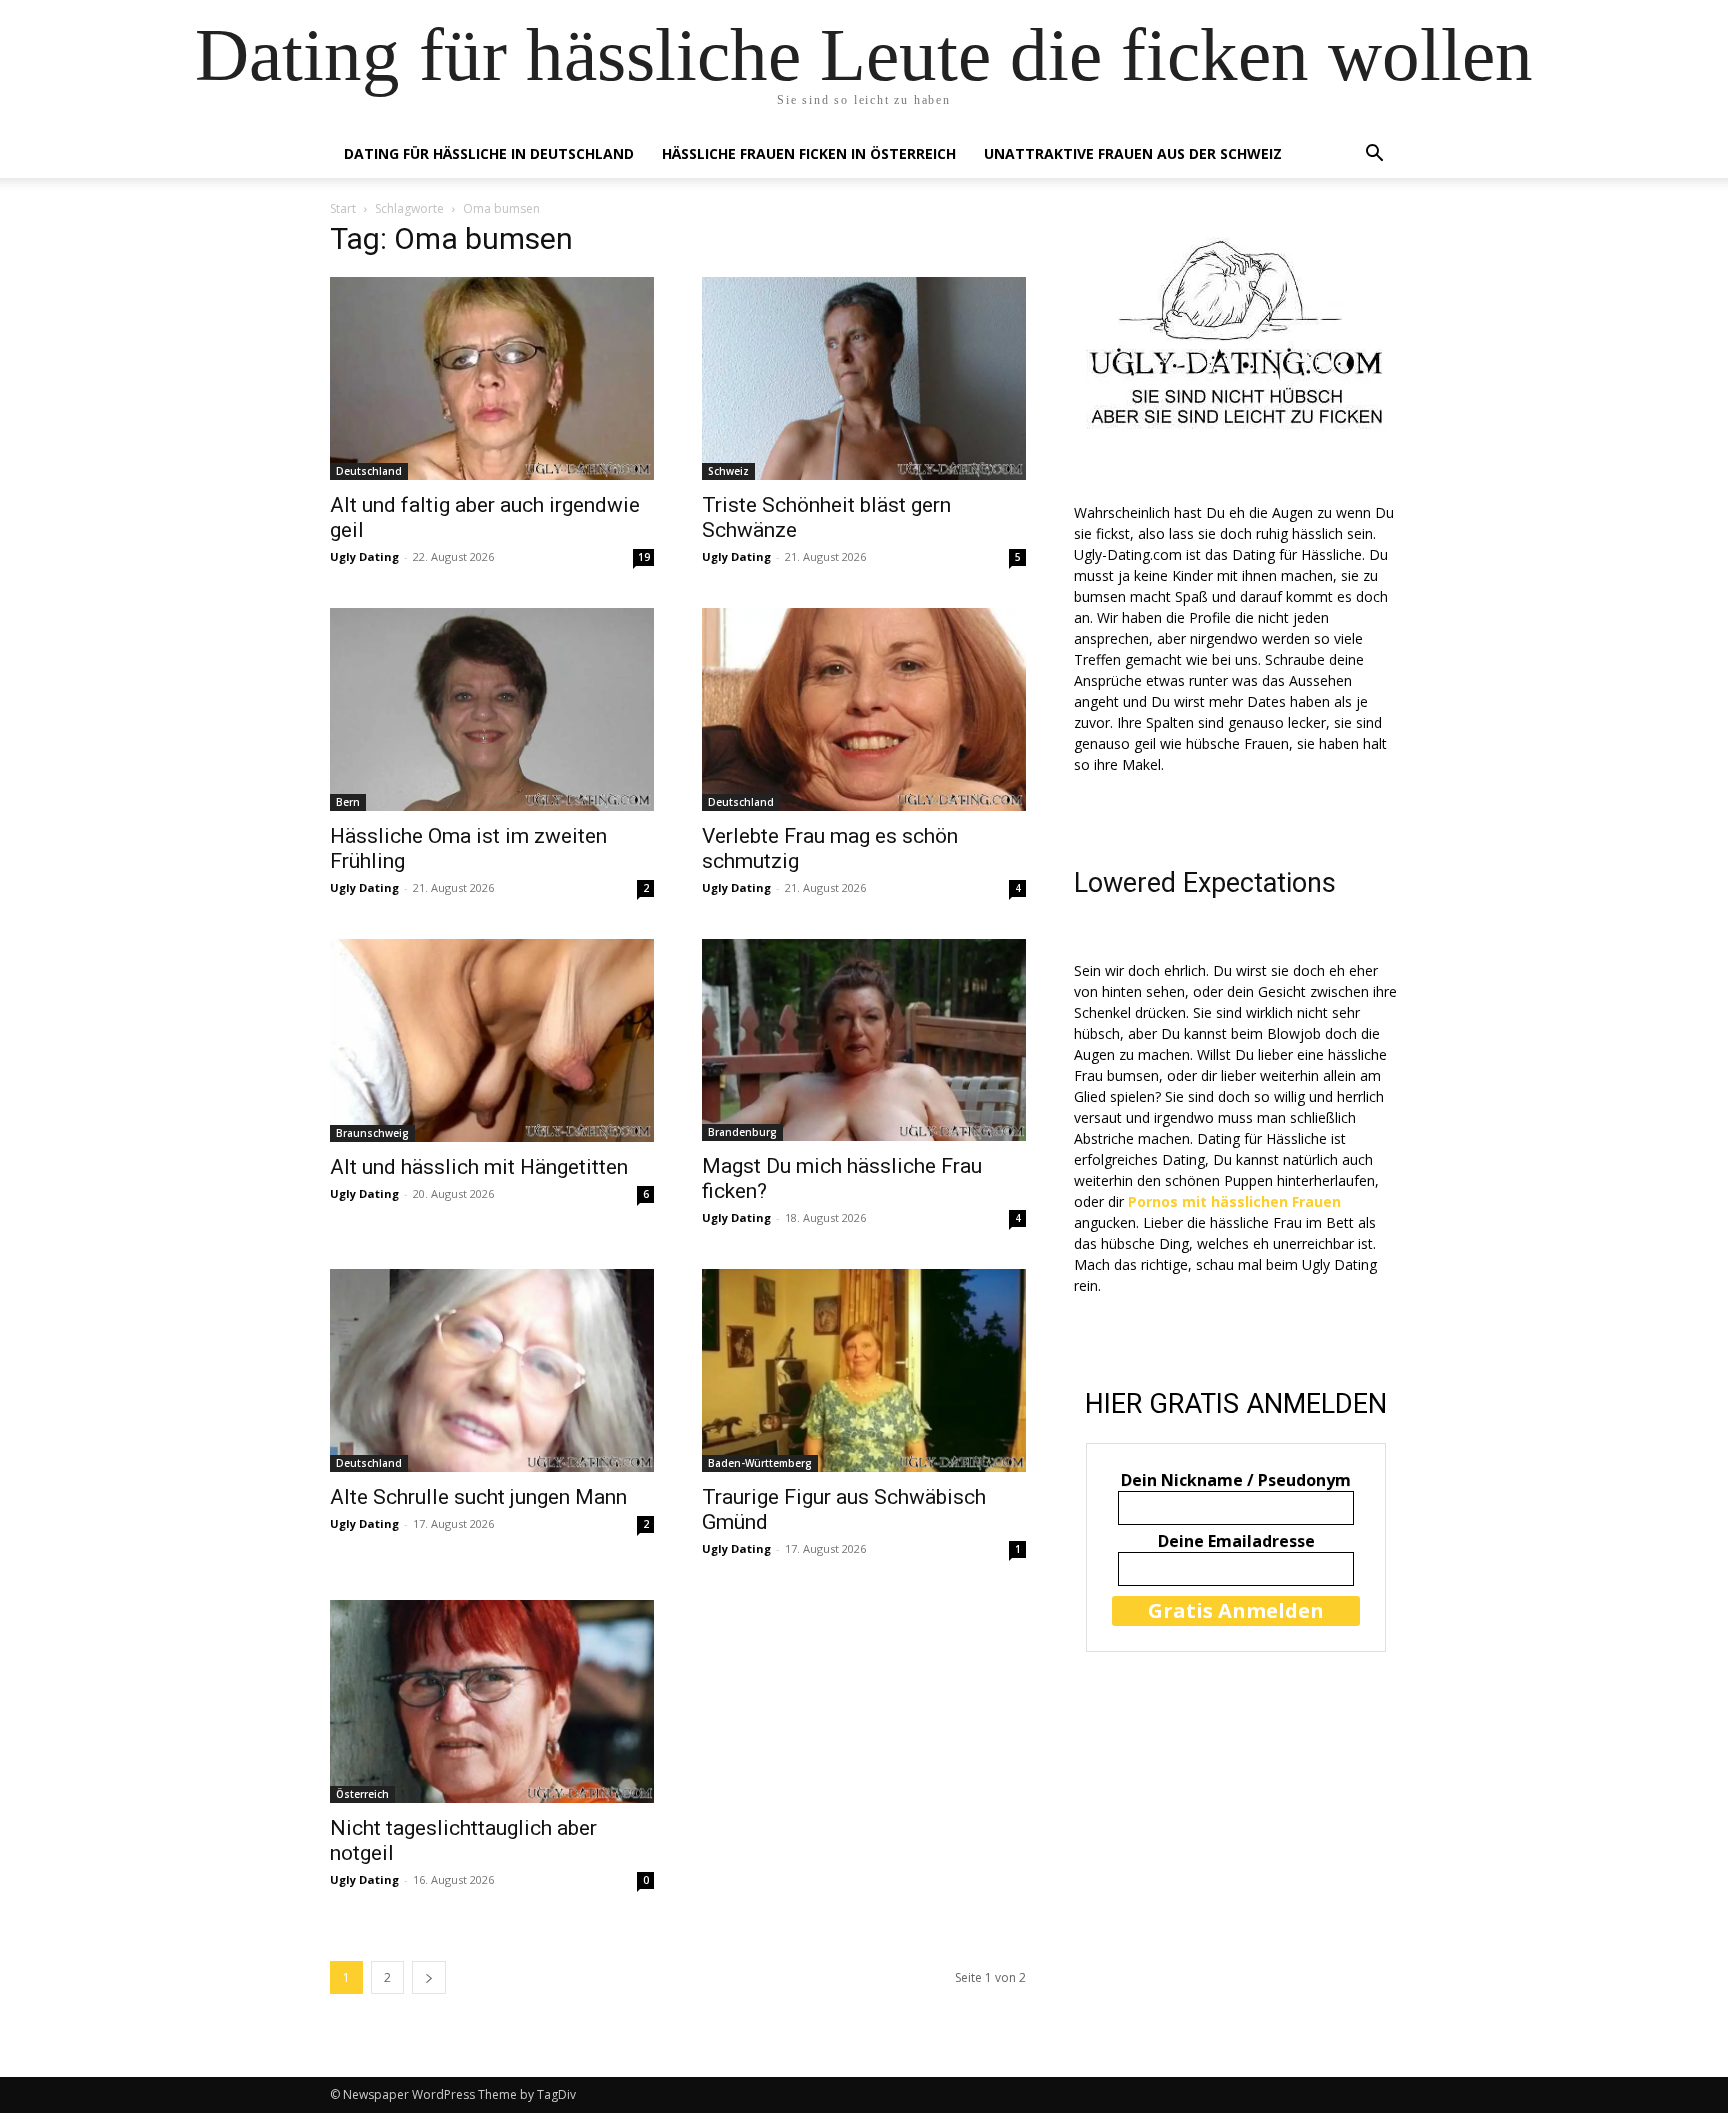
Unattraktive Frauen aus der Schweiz (1133, 153)
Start (343, 208)
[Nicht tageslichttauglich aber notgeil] (492, 1701)
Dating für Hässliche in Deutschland (489, 153)
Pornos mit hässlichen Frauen (1234, 1201)
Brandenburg (742, 1132)
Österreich (362, 1794)
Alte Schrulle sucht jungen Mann (478, 1497)
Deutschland (369, 471)
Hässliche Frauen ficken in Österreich (809, 153)
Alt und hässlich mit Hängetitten (479, 1167)
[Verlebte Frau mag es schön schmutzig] (864, 709)
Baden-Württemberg (760, 1463)
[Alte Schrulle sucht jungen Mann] (492, 1370)
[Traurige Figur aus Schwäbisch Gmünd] (864, 1370)
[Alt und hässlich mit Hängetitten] (492, 1040)
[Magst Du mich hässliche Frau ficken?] (864, 1040)
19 (644, 557)
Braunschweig (372, 1133)
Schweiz (728, 471)
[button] (1374, 155)
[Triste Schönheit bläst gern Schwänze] (864, 378)
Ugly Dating (364, 556)
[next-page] (429, 1977)
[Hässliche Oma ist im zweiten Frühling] (492, 709)
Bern (348, 802)
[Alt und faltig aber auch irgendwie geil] (492, 378)
